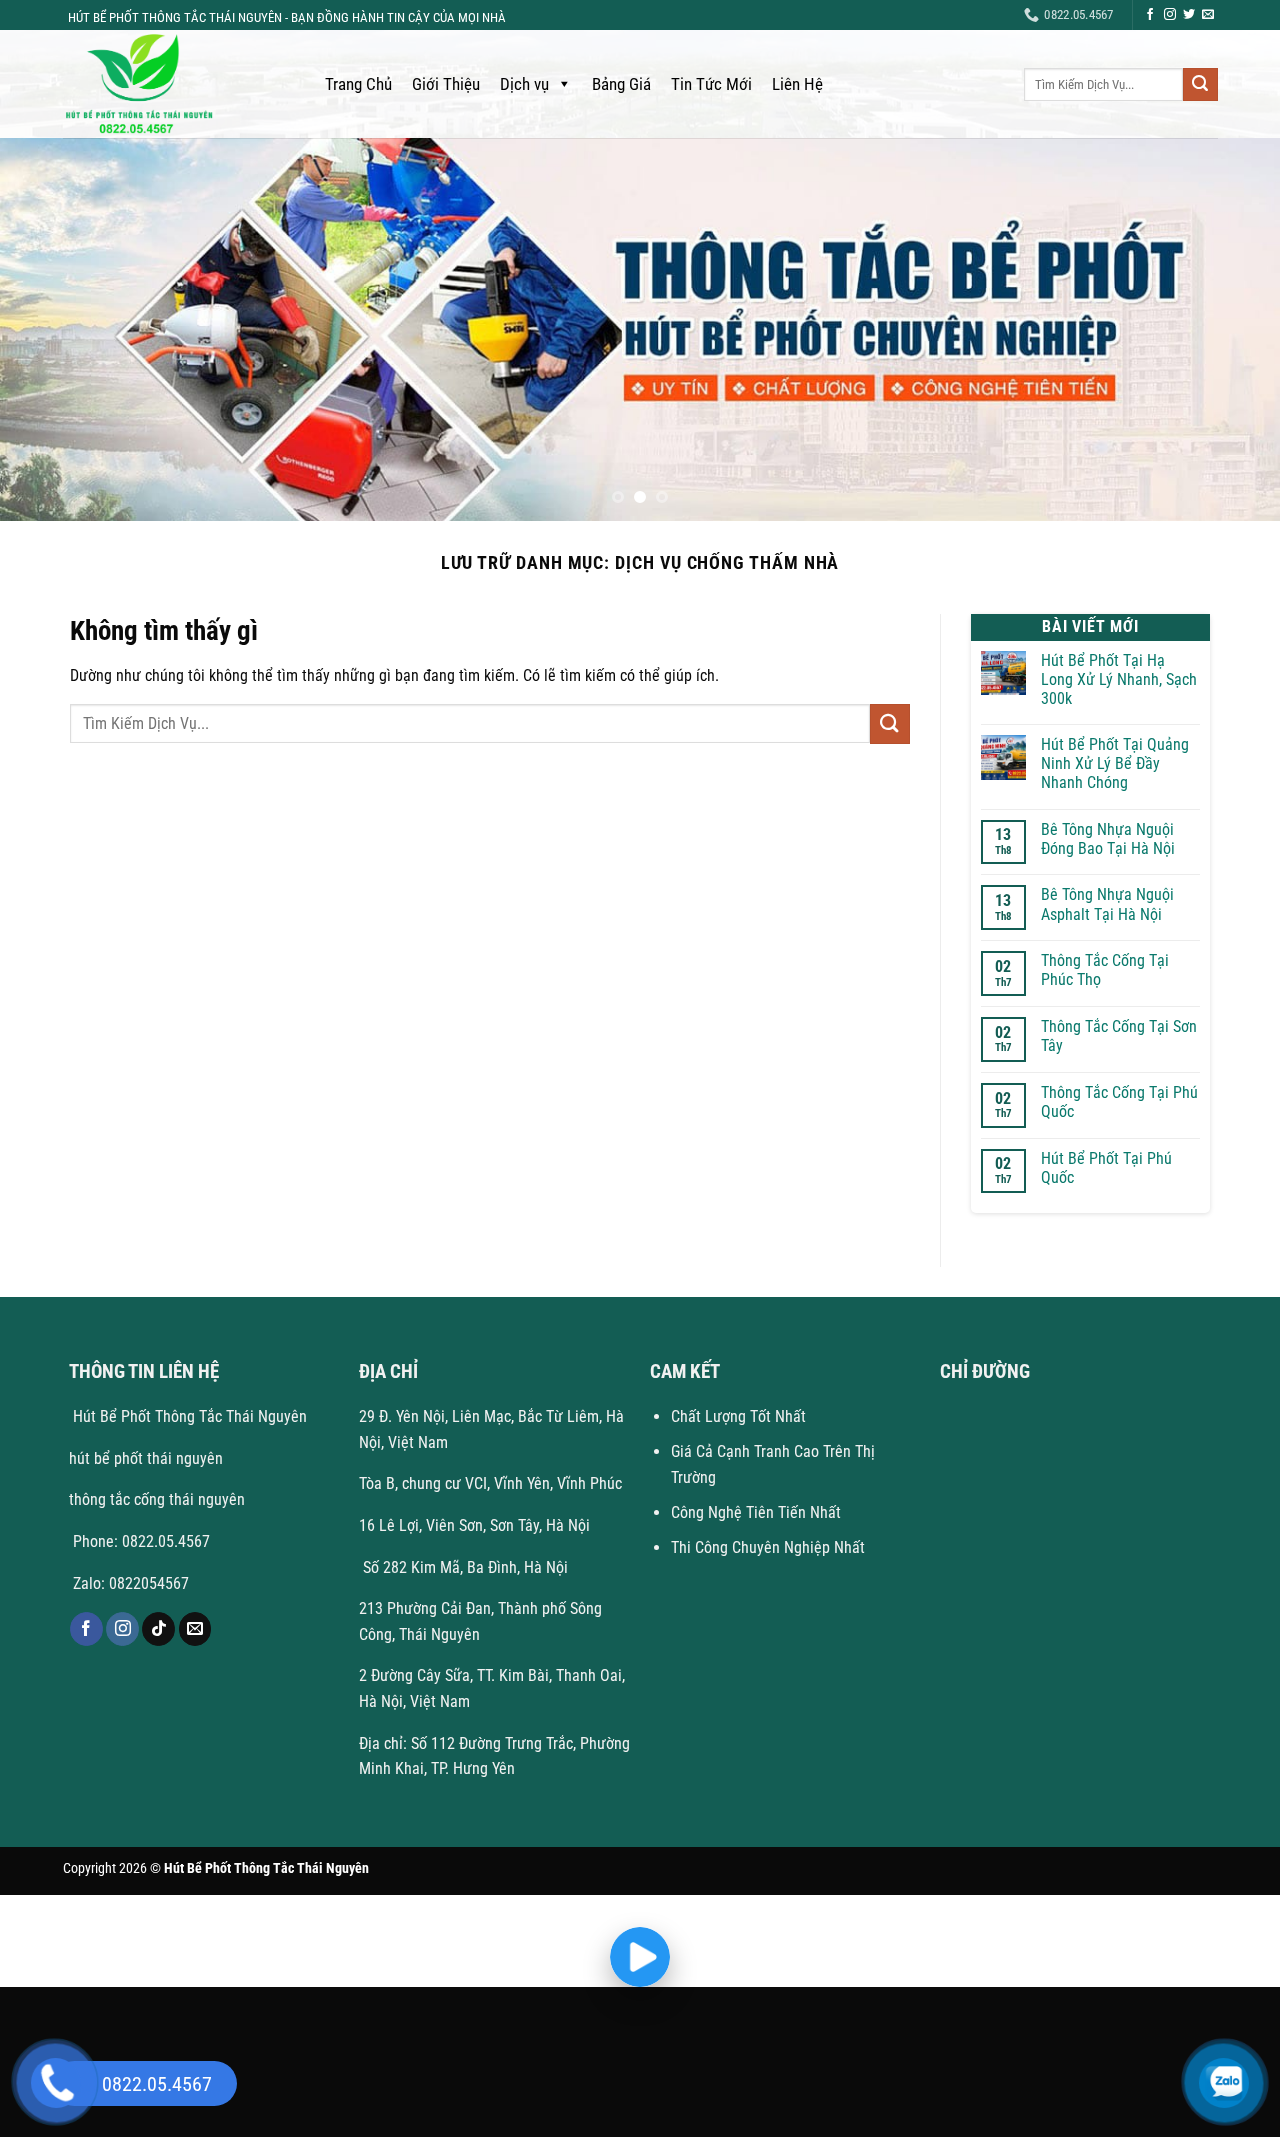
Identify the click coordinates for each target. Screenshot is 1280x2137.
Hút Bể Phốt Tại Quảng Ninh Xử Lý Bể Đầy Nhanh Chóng (1115, 763)
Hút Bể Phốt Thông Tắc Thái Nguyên (188, 1416)
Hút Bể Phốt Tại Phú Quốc (1106, 1168)
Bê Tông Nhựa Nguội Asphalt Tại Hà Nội (1107, 904)
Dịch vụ (524, 84)
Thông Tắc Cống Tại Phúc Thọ (1105, 970)
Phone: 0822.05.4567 (139, 1541)
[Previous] (51, 329)
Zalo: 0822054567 (131, 1583)
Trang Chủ (358, 84)
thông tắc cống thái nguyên (157, 1499)
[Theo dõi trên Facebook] (1150, 15)
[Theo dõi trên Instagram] (1170, 15)
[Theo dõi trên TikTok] (158, 1629)
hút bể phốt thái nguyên (146, 1458)
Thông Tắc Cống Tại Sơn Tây (1119, 1036)
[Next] (1229, 329)
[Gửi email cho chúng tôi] (1208, 15)
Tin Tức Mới (711, 84)
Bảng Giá (621, 84)
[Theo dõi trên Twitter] (1189, 15)
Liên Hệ (797, 84)
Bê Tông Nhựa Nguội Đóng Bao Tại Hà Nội (1108, 839)
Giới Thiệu (446, 84)
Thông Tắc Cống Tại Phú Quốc (1119, 1102)
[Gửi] (1200, 85)
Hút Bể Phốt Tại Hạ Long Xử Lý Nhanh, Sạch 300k (1119, 679)
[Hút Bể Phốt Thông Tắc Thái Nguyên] (174, 84)
